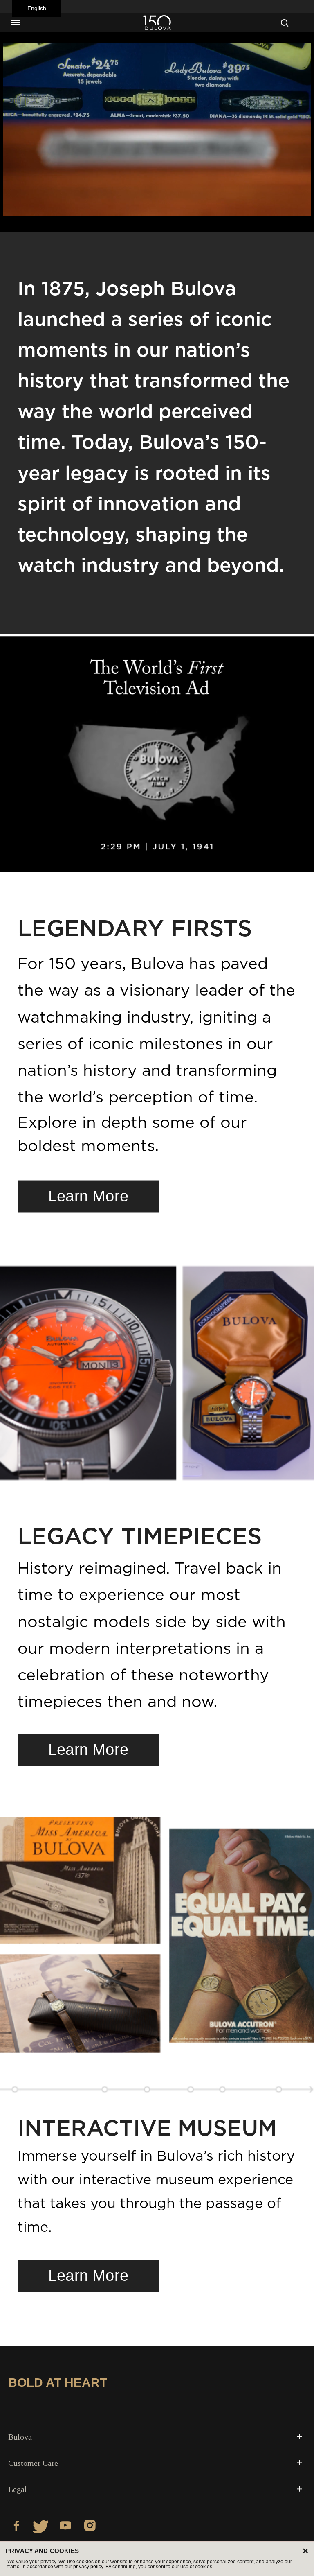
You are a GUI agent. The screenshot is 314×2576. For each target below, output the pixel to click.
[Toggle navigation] (16, 23)
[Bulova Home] (157, 23)
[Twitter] (41, 2527)
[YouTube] (65, 2527)
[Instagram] (90, 2527)
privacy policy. (89, 2567)
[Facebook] (16, 2527)
